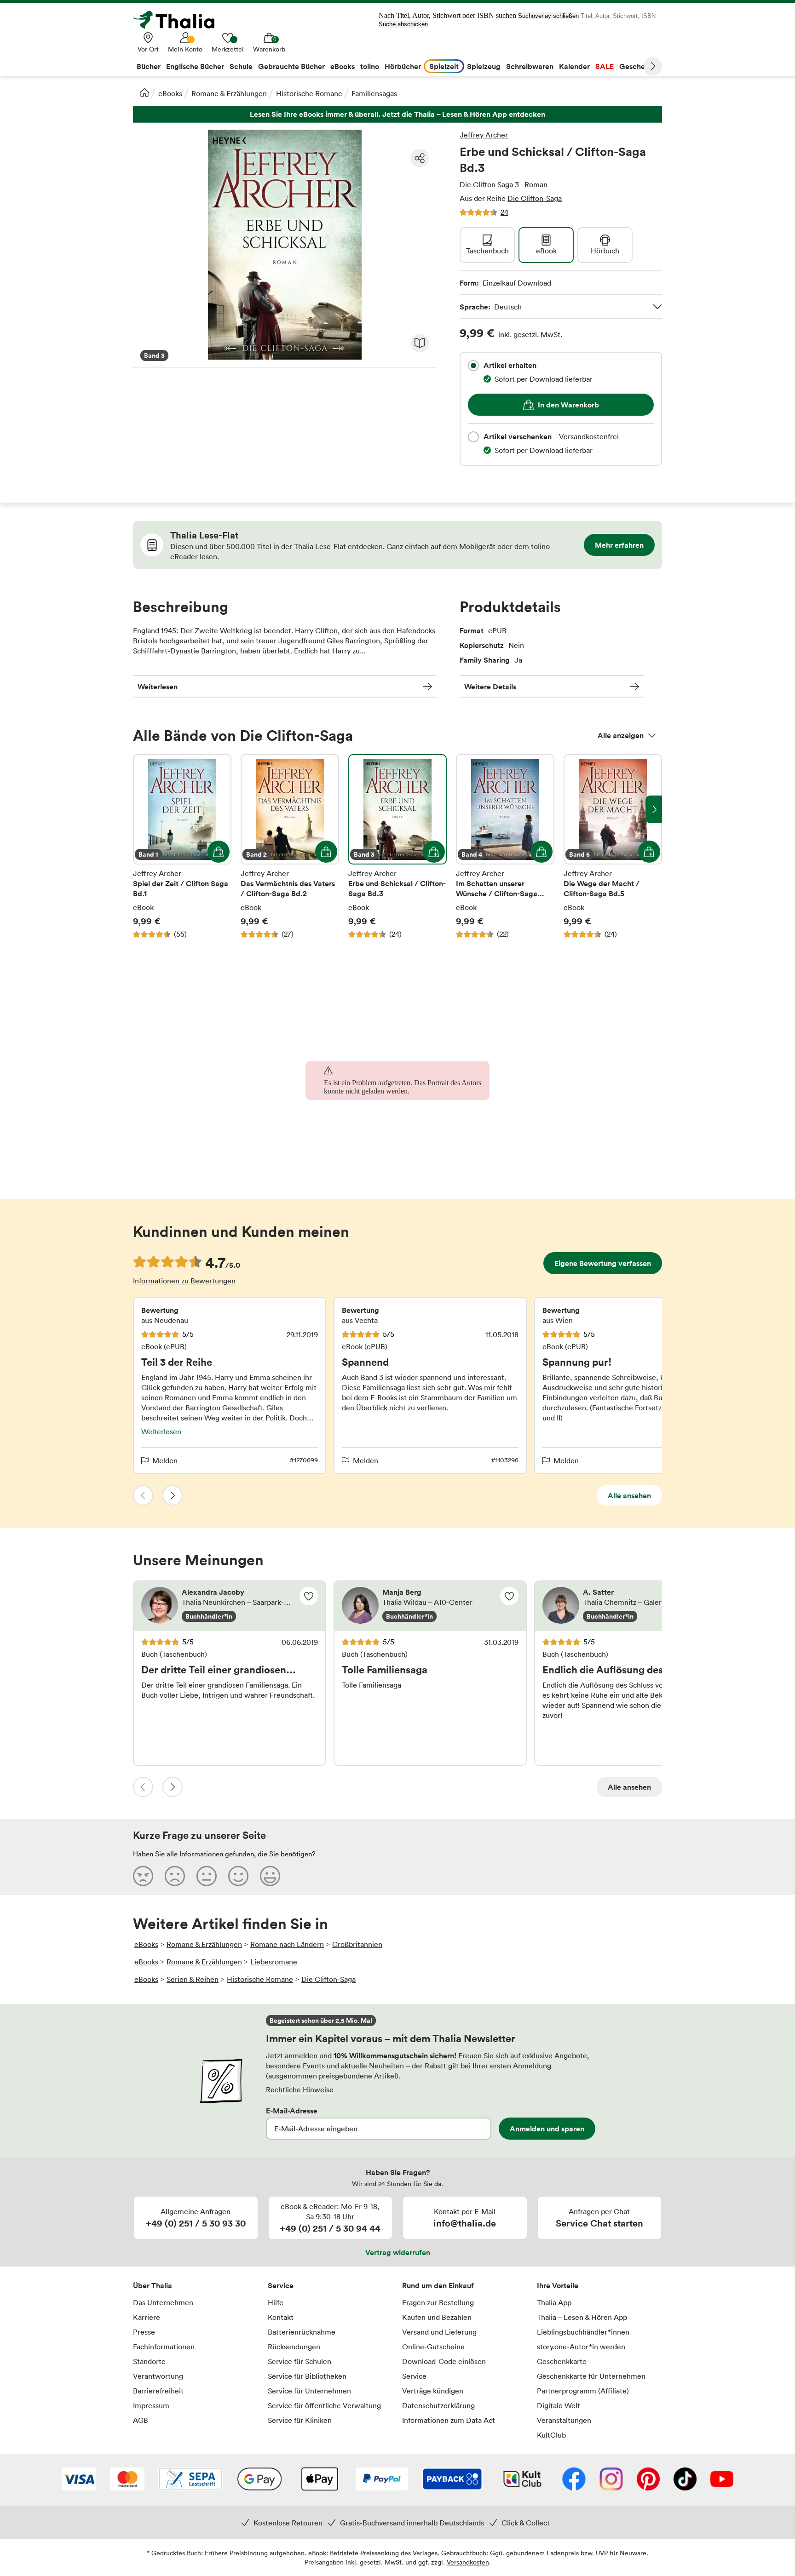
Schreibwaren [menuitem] (530, 66)
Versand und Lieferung (439, 2332)
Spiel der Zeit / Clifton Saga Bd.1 (182, 847)
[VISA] (79, 2480)
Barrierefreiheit (158, 2391)
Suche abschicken (403, 24)
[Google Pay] (259, 2480)
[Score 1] (143, 1876)
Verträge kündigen (433, 2391)
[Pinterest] (648, 2480)
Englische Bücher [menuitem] (195, 66)
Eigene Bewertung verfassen (603, 1263)
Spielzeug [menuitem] (484, 66)
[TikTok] (685, 2480)
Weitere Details (490, 687)
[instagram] (611, 2480)
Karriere (147, 2317)
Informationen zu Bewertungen (184, 1281)
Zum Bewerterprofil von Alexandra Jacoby (230, 1606)
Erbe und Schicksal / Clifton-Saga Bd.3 (397, 847)
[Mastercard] (127, 2480)
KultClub (551, 2435)
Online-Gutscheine (433, 2347)
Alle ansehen (629, 1495)
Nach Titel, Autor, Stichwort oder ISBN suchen (447, 15)
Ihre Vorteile (558, 2285)
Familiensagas (374, 93)
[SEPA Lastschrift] (190, 2480)
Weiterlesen (158, 687)
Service (281, 2285)
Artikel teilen (420, 158)
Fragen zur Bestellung (438, 2302)
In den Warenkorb (568, 405)
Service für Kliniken (300, 2420)
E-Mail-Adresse (292, 2111)
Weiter (653, 66)
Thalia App (554, 2302)
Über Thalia (153, 2285)
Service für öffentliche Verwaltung (324, 2405)
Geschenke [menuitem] (638, 66)
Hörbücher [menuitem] (403, 66)
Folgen (309, 1596)
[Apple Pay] (319, 2480)
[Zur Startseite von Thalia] (179, 20)
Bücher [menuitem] (149, 66)
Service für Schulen (300, 2361)
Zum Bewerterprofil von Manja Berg (430, 1606)
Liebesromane (274, 1962)
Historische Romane (309, 93)
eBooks (170, 93)
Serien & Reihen (193, 1979)
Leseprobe (420, 343)
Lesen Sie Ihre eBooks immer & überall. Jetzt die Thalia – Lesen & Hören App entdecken (397, 114)
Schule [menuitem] (241, 66)
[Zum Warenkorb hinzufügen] (219, 852)
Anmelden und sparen (547, 2129)
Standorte (149, 2361)
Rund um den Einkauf (438, 2285)
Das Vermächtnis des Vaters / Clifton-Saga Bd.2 (290, 847)
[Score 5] (270, 1876)
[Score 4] (238, 1876)
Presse (144, 2332)
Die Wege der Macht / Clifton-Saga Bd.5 (613, 847)
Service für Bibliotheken (307, 2376)
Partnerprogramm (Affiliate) (583, 2391)
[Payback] (452, 2480)
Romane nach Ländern (287, 1944)
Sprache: (491, 307)
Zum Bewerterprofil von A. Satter (631, 1606)
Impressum (151, 2405)
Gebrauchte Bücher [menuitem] (291, 66)
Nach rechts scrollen (654, 809)
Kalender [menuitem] (574, 66)
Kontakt (281, 2317)
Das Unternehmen (163, 2302)
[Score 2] (175, 1876)
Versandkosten (468, 2562)
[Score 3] (207, 1876)
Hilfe (276, 2302)
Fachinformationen (164, 2347)
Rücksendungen (294, 2347)
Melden (165, 1460)
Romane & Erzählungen (229, 93)
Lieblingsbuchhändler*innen (583, 2332)
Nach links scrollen (141, 809)
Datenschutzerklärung (438, 2405)
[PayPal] (382, 2480)
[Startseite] (144, 92)
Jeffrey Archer (484, 135)
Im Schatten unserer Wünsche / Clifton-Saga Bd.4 (505, 847)
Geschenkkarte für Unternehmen (591, 2376)
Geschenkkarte (562, 2361)
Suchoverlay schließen (548, 16)
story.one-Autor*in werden (581, 2347)
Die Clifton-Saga (535, 198)
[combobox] (473, 366)
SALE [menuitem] (605, 66)
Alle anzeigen (621, 735)
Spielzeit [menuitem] (444, 66)
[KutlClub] (522, 2480)
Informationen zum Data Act (449, 2420)
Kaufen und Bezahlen (437, 2317)
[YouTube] (722, 2480)
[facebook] (574, 2480)
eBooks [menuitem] (343, 66)
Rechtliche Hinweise (300, 2089)
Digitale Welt (559, 2405)
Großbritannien (357, 1944)
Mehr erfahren (619, 545)
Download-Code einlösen (444, 2361)
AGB (141, 2420)
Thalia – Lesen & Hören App (582, 2317)
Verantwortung (158, 2376)
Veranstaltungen (564, 2420)
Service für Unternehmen (309, 2391)
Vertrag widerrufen (398, 2252)
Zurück (143, 1495)
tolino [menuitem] (370, 66)
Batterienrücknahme (302, 2332)
